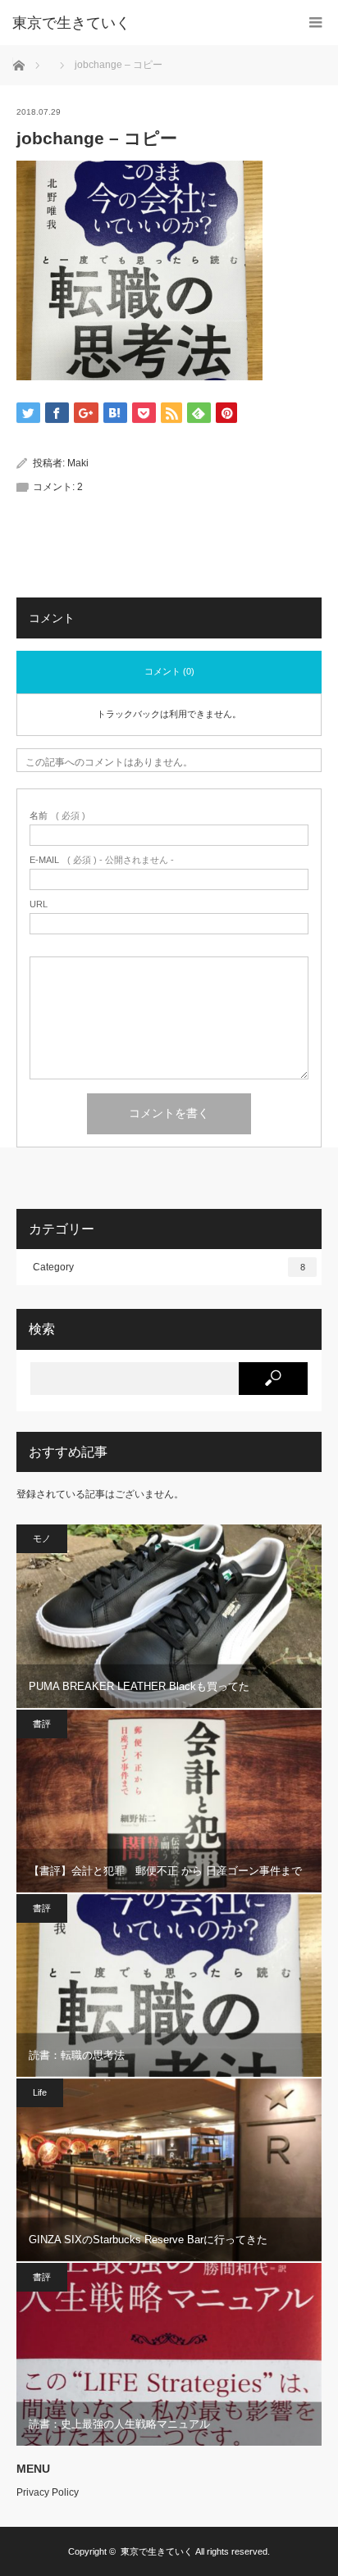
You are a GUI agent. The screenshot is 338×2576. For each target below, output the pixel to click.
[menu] (315, 23)
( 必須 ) (57, 816)
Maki (78, 463)
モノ (42, 1538)
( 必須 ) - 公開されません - (102, 860)
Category (169, 1267)
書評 (42, 1724)
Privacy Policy (48, 2492)
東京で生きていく (71, 23)
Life (40, 2092)
